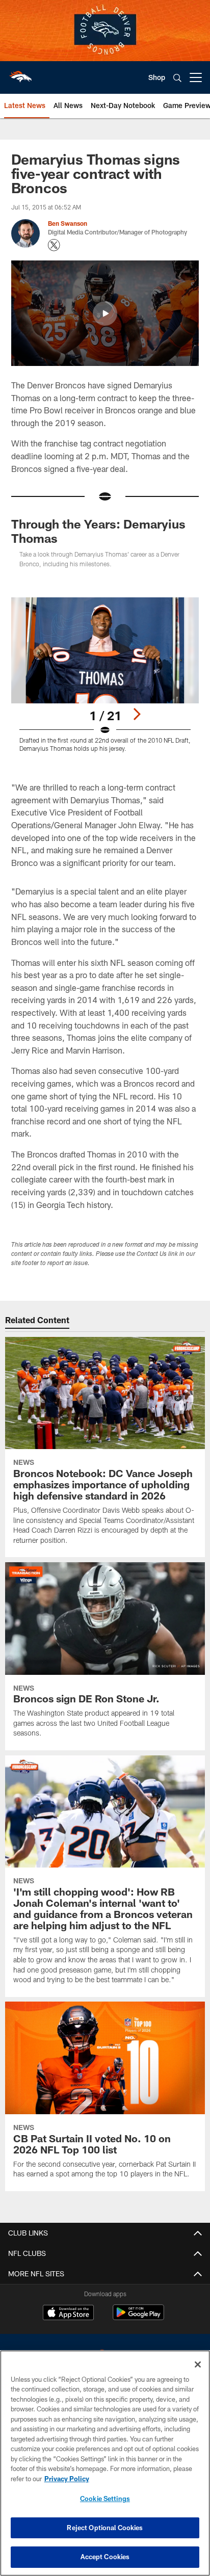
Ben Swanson (68, 223)
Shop (157, 77)
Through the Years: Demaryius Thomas (98, 531)
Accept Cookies (105, 2557)
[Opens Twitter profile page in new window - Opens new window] (54, 245)
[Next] (137, 714)
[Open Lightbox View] (105, 675)
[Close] (198, 2364)
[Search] (177, 78)
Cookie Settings (105, 2499)
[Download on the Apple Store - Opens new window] (68, 2314)
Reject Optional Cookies (105, 2528)
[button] (105, 313)
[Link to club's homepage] (20, 73)
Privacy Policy (67, 2479)
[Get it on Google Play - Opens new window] (138, 2317)
